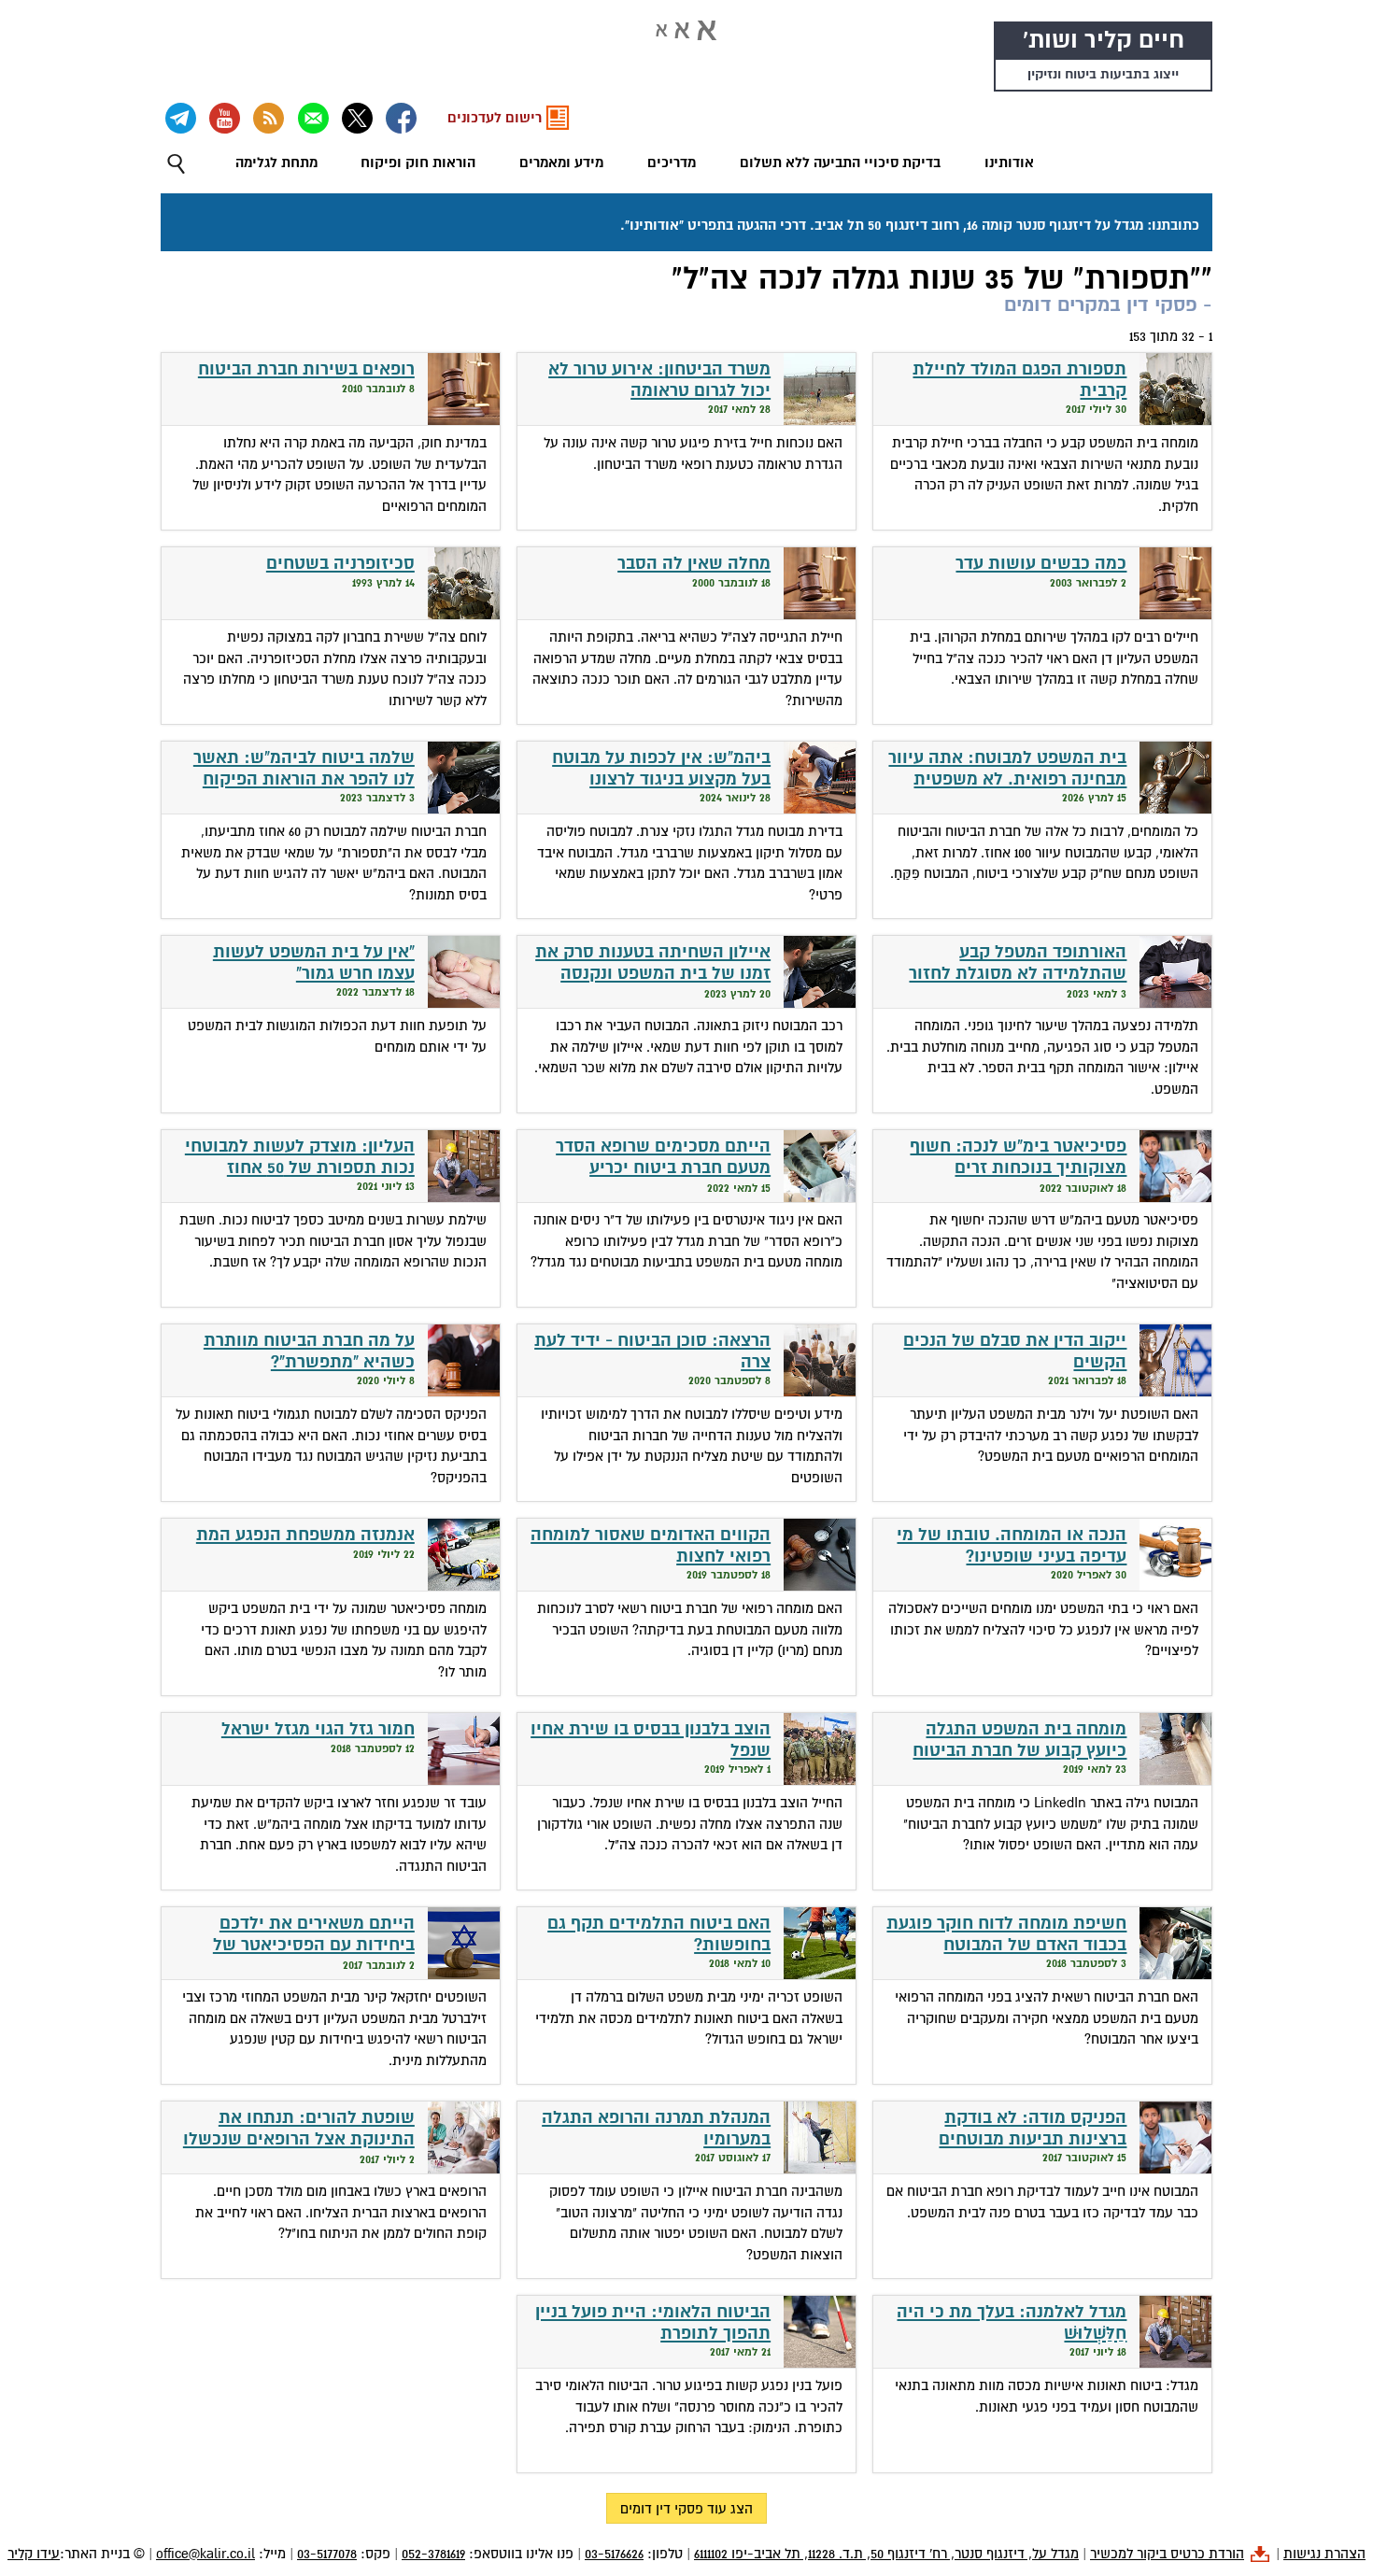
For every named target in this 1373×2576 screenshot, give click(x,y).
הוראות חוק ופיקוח (418, 163)
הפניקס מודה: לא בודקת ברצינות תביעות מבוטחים (1033, 2129)
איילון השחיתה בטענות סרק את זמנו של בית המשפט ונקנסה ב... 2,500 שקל (653, 973)
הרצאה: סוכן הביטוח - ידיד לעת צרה (652, 1352)
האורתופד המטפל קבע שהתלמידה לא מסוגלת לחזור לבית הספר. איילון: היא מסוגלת (1009, 973)
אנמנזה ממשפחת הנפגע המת (305, 1535)
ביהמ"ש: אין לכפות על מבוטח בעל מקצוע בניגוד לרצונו (661, 769)
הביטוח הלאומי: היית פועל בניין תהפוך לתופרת (653, 2323)
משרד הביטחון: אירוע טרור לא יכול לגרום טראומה (659, 380)
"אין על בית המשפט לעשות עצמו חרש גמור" (314, 963)
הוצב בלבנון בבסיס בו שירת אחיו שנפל (651, 1740)
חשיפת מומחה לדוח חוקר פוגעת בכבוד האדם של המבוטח (1006, 1934)
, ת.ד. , (886, 2554)
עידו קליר (34, 2554)
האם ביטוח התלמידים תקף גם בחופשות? (659, 1934)
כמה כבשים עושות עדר (1041, 564)
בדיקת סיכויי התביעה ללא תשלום (840, 163)
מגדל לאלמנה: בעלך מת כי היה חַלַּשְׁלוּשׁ (1012, 2323)
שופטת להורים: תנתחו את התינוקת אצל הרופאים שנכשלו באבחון (299, 2139)
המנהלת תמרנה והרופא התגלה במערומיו (656, 2129)
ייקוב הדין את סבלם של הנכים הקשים (1015, 1352)
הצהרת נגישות (1324, 2554)
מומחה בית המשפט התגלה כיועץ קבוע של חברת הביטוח (1019, 1740)
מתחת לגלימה (276, 163)
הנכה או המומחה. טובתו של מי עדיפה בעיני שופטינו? (1012, 1546)
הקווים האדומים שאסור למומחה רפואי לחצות (651, 1546)
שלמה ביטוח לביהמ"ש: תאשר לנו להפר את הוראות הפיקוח (304, 769)
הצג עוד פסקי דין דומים (686, 2509)
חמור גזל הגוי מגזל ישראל (318, 1729)
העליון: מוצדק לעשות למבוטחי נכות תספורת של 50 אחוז (300, 1157)
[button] (176, 164)
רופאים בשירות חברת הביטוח (306, 369)
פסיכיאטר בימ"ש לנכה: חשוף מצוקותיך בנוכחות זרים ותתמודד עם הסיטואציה (1018, 1168)
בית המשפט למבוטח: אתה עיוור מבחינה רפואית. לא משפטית (1007, 769)
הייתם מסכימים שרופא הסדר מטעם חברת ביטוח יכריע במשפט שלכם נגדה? (663, 1168)
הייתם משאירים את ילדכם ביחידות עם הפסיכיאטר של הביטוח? (314, 1945)
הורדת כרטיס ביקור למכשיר (1167, 2554)
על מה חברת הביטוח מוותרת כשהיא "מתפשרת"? (309, 1352)
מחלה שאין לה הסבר (694, 564)
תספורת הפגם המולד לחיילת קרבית (1019, 380)
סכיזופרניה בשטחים (340, 564)
